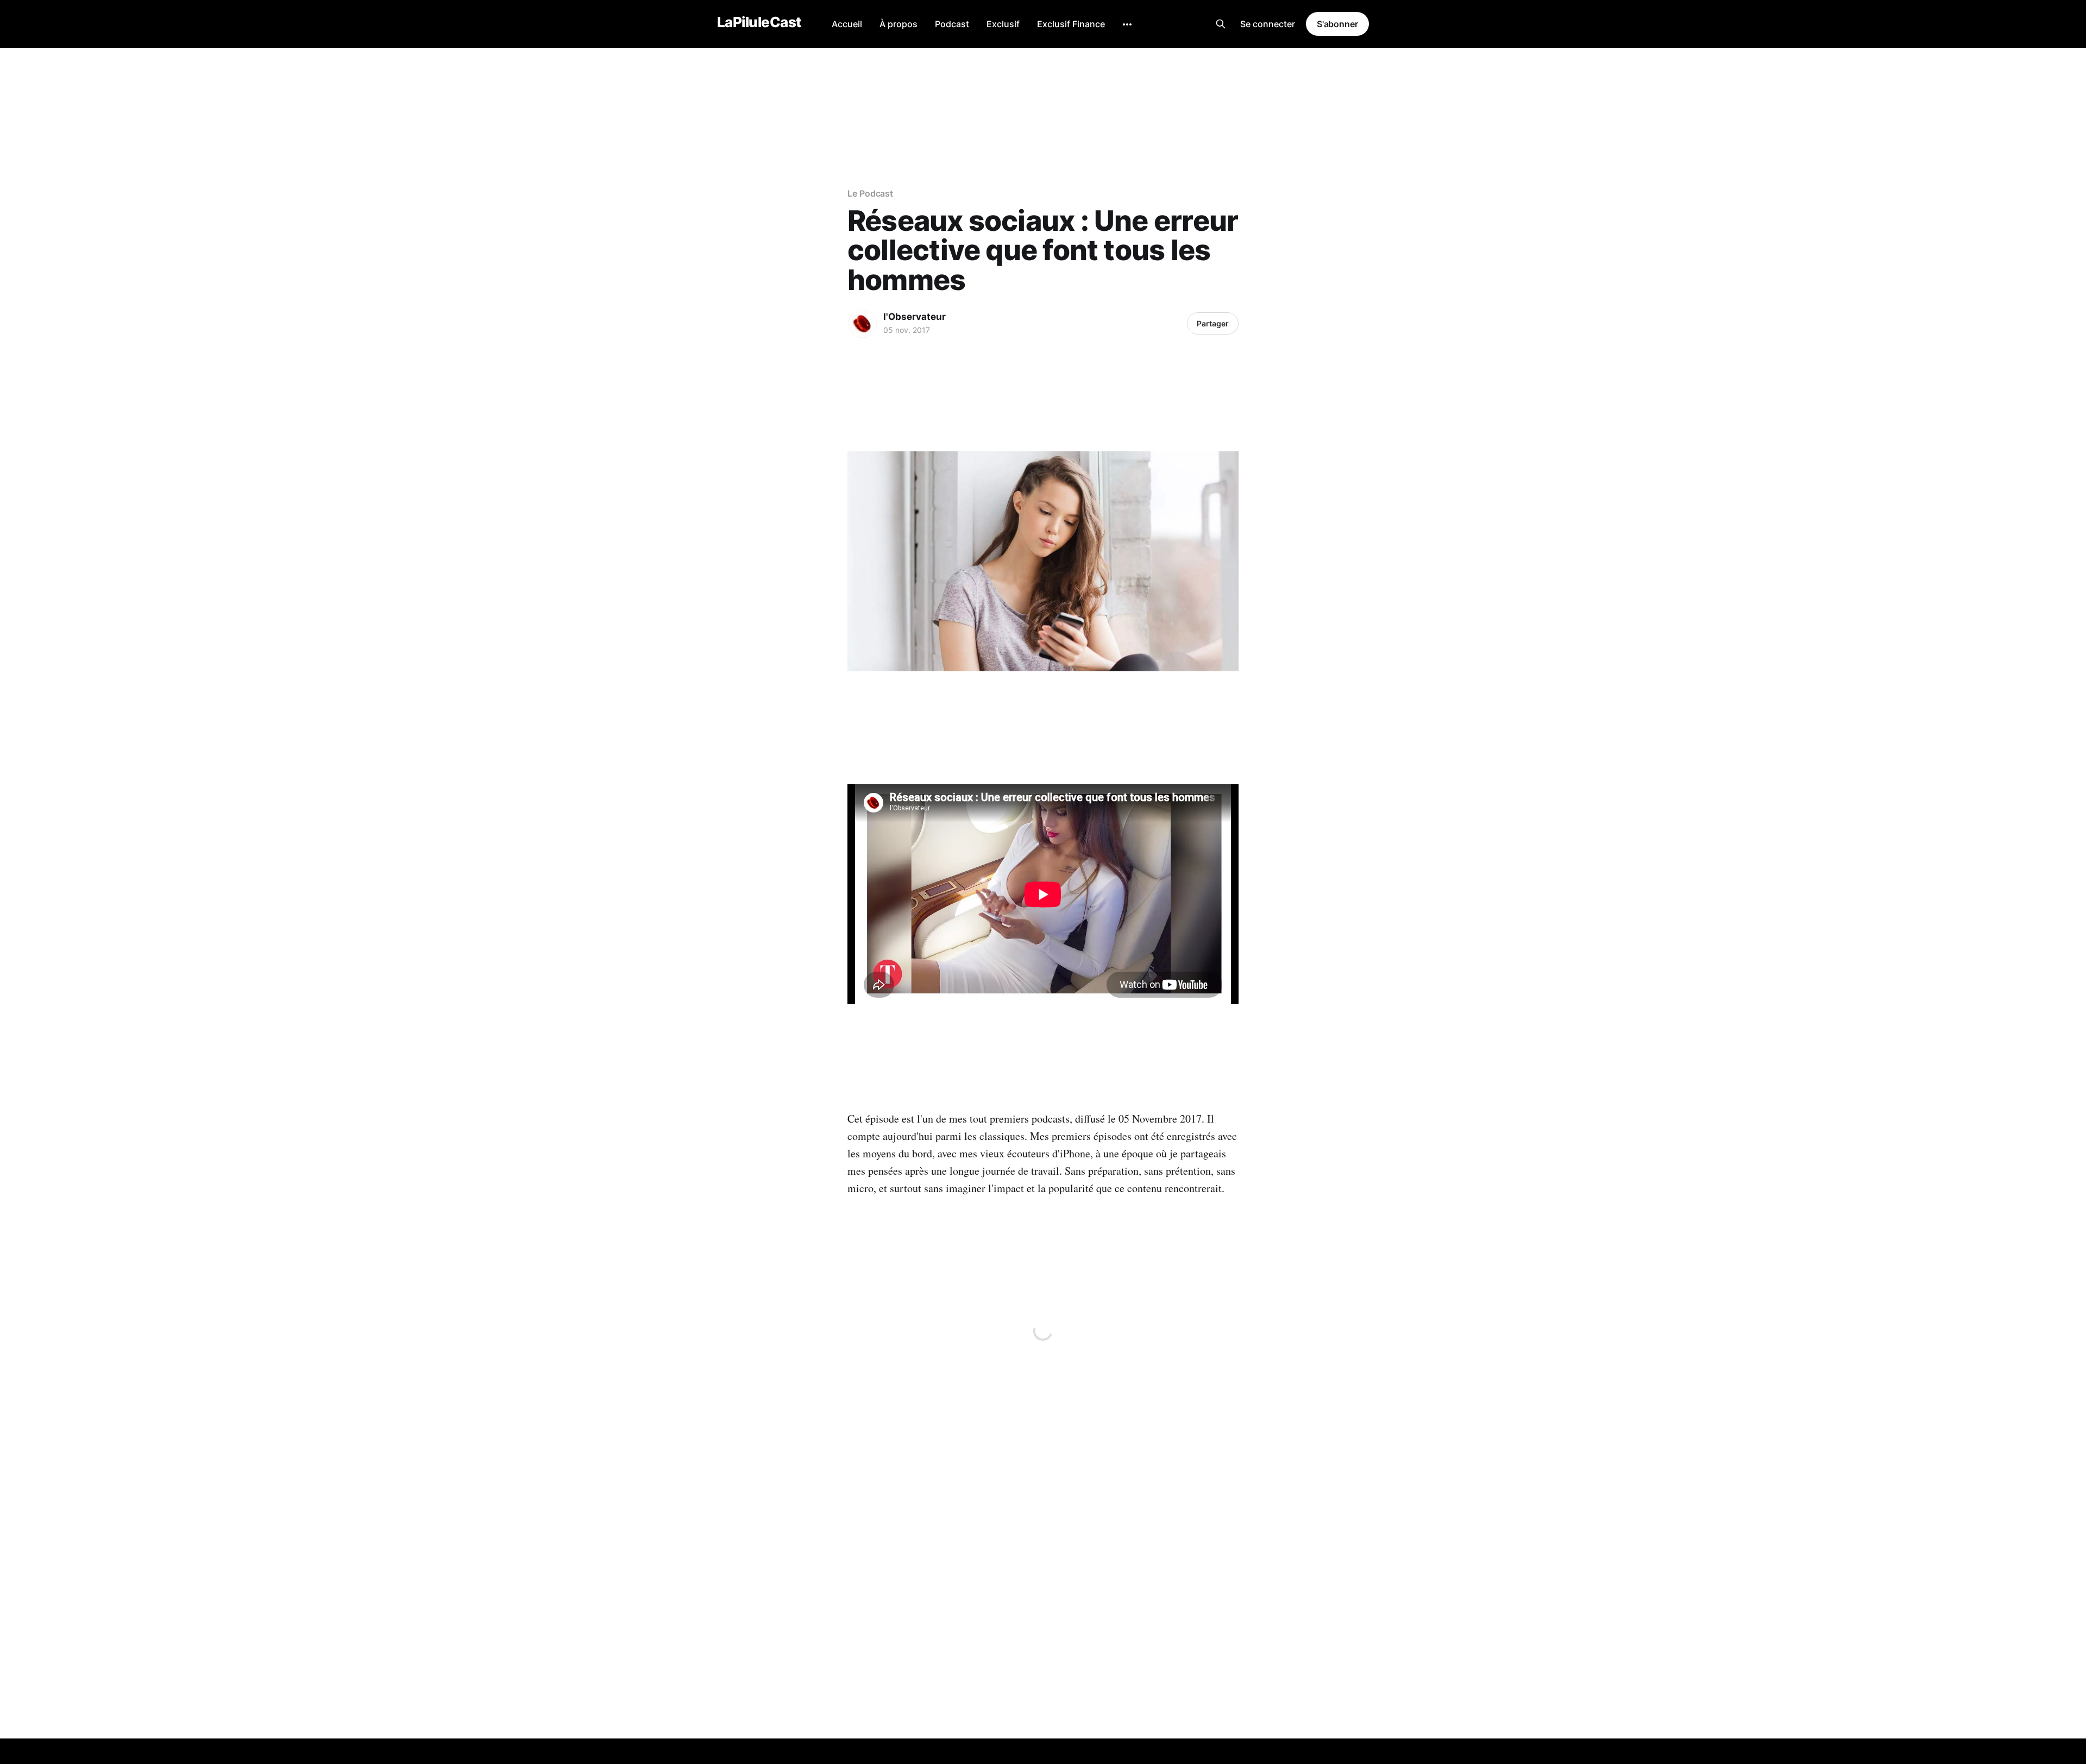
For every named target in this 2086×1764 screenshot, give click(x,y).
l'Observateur (915, 317)
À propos (899, 24)
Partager (1213, 323)
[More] (1127, 24)
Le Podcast (870, 193)
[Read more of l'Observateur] (863, 324)
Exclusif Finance (1071, 24)
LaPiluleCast (759, 23)
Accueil (847, 24)
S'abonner (1337, 24)
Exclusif (1003, 24)
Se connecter (1268, 24)
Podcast (952, 24)
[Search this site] (1221, 24)
